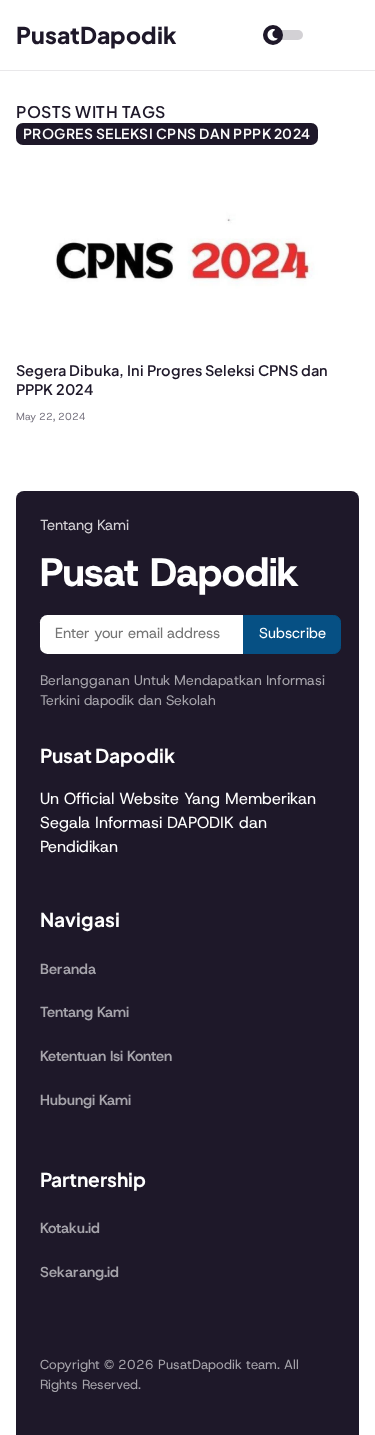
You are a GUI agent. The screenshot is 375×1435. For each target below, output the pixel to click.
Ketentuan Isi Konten (106, 1056)
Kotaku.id (70, 1228)
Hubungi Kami (85, 1100)
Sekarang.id (79, 1272)
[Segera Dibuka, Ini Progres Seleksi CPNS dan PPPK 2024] (187, 347)
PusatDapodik (96, 34)
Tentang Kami (84, 1012)
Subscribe (292, 633)
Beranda (68, 969)
